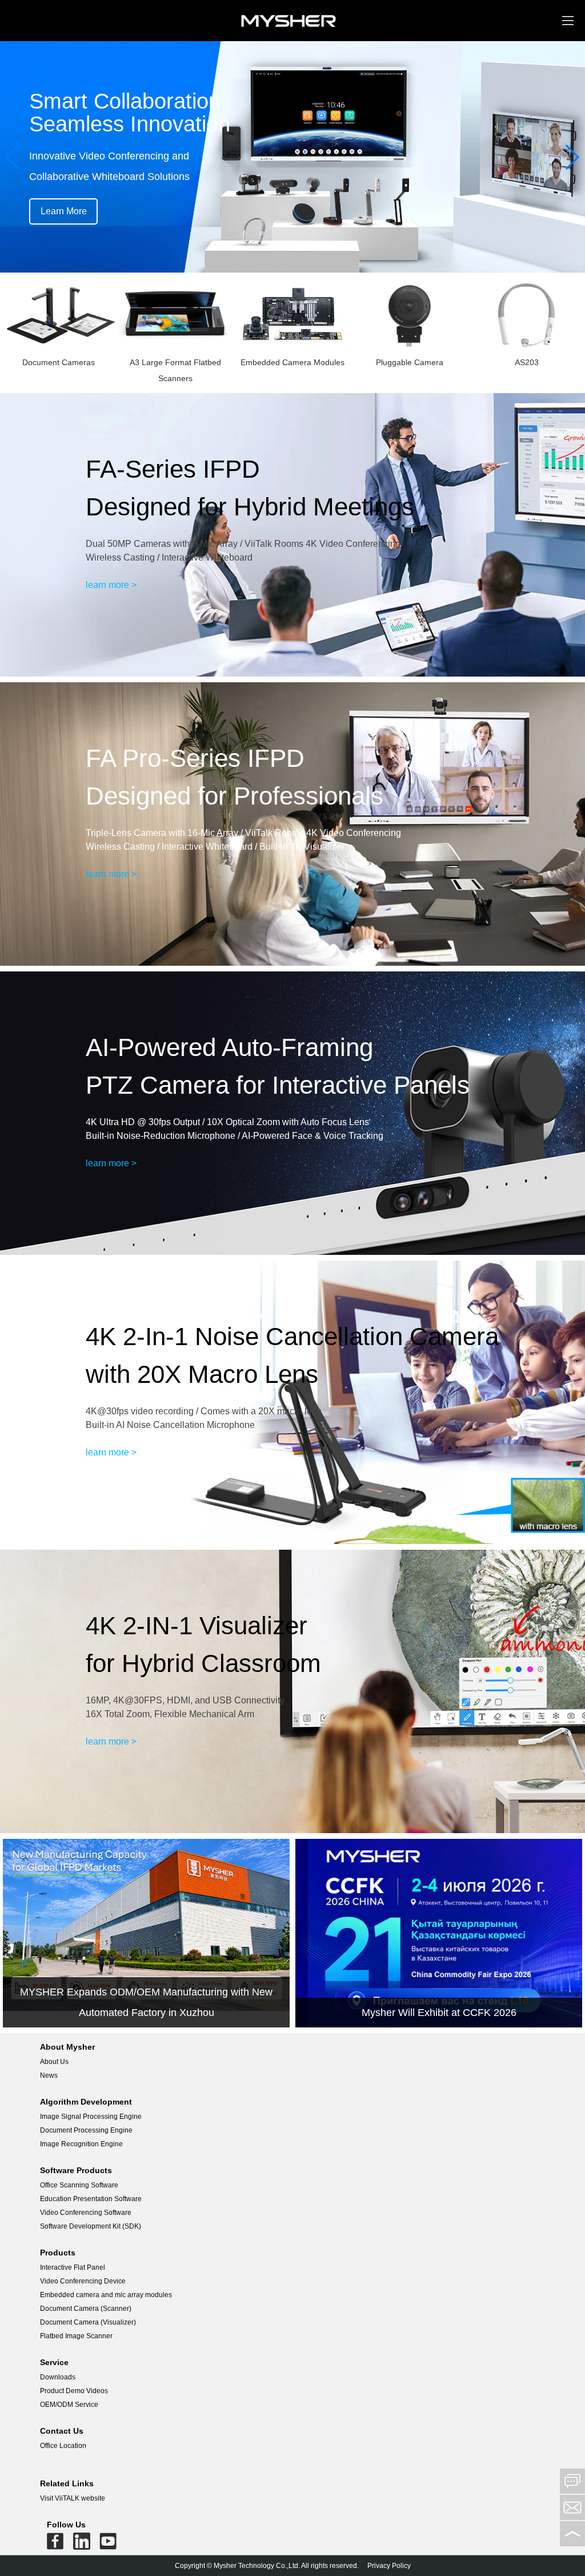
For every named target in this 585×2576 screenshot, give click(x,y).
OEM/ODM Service (69, 2405)
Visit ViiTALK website (73, 2498)
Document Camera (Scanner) (86, 2309)
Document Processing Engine (86, 2130)
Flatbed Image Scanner (76, 2336)
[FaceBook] (55, 2544)
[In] (82, 2544)
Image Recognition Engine (81, 2144)
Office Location (63, 2446)
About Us (54, 2062)
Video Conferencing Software (86, 2213)
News (49, 2075)
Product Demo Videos (74, 2391)
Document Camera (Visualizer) (88, 2322)
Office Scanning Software (79, 2185)
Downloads (58, 2377)
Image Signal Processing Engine (91, 2117)
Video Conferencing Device (83, 2281)
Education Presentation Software (91, 2199)
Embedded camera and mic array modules (106, 2295)
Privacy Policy (389, 2566)
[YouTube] (108, 2544)
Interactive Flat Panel (73, 2267)
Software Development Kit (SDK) (91, 2226)
